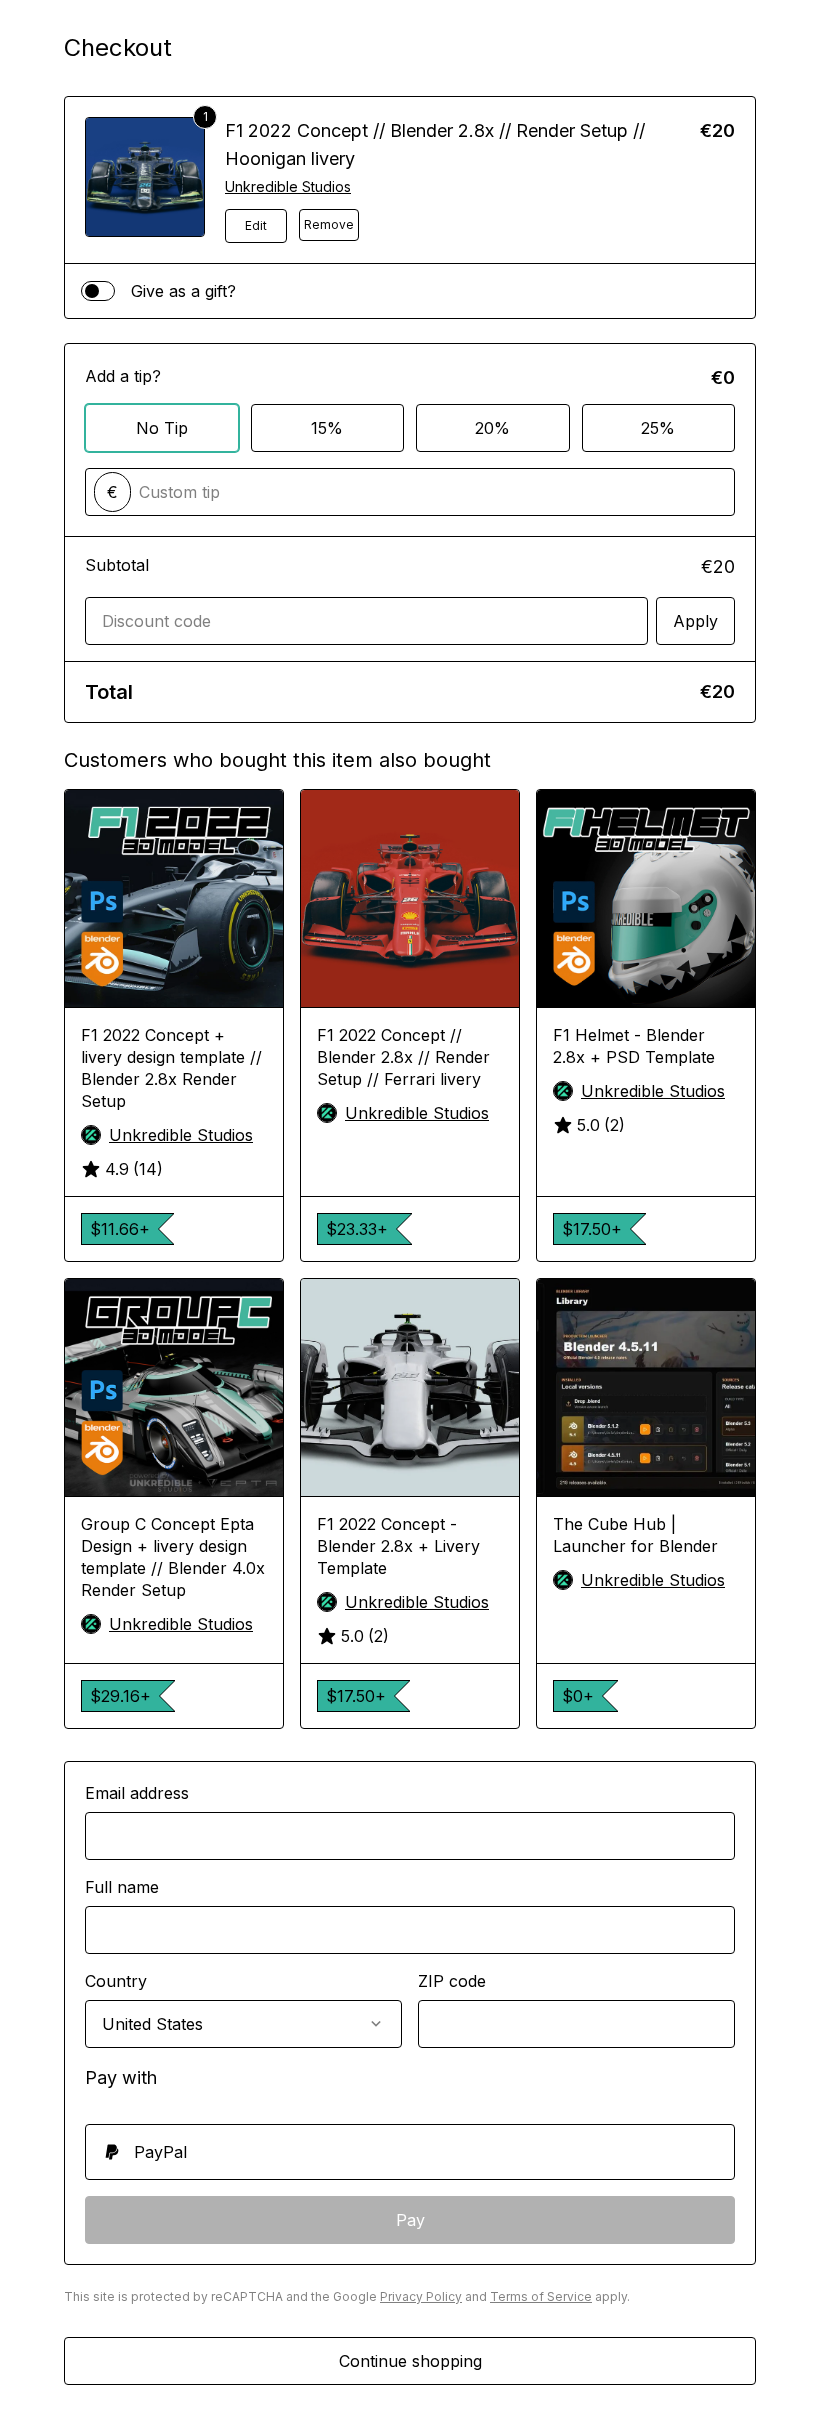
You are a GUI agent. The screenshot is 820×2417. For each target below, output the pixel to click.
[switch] (98, 291)
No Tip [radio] (162, 428)
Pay (410, 2220)
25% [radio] (658, 428)
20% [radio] (492, 428)
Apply (695, 621)
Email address (137, 1793)
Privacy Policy (421, 2296)
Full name (122, 1887)
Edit (256, 225)
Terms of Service (541, 2296)
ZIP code (452, 1981)
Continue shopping (410, 2361)
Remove (329, 224)
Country (116, 1981)
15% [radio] (327, 428)
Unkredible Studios (288, 186)
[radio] (410, 2152)
